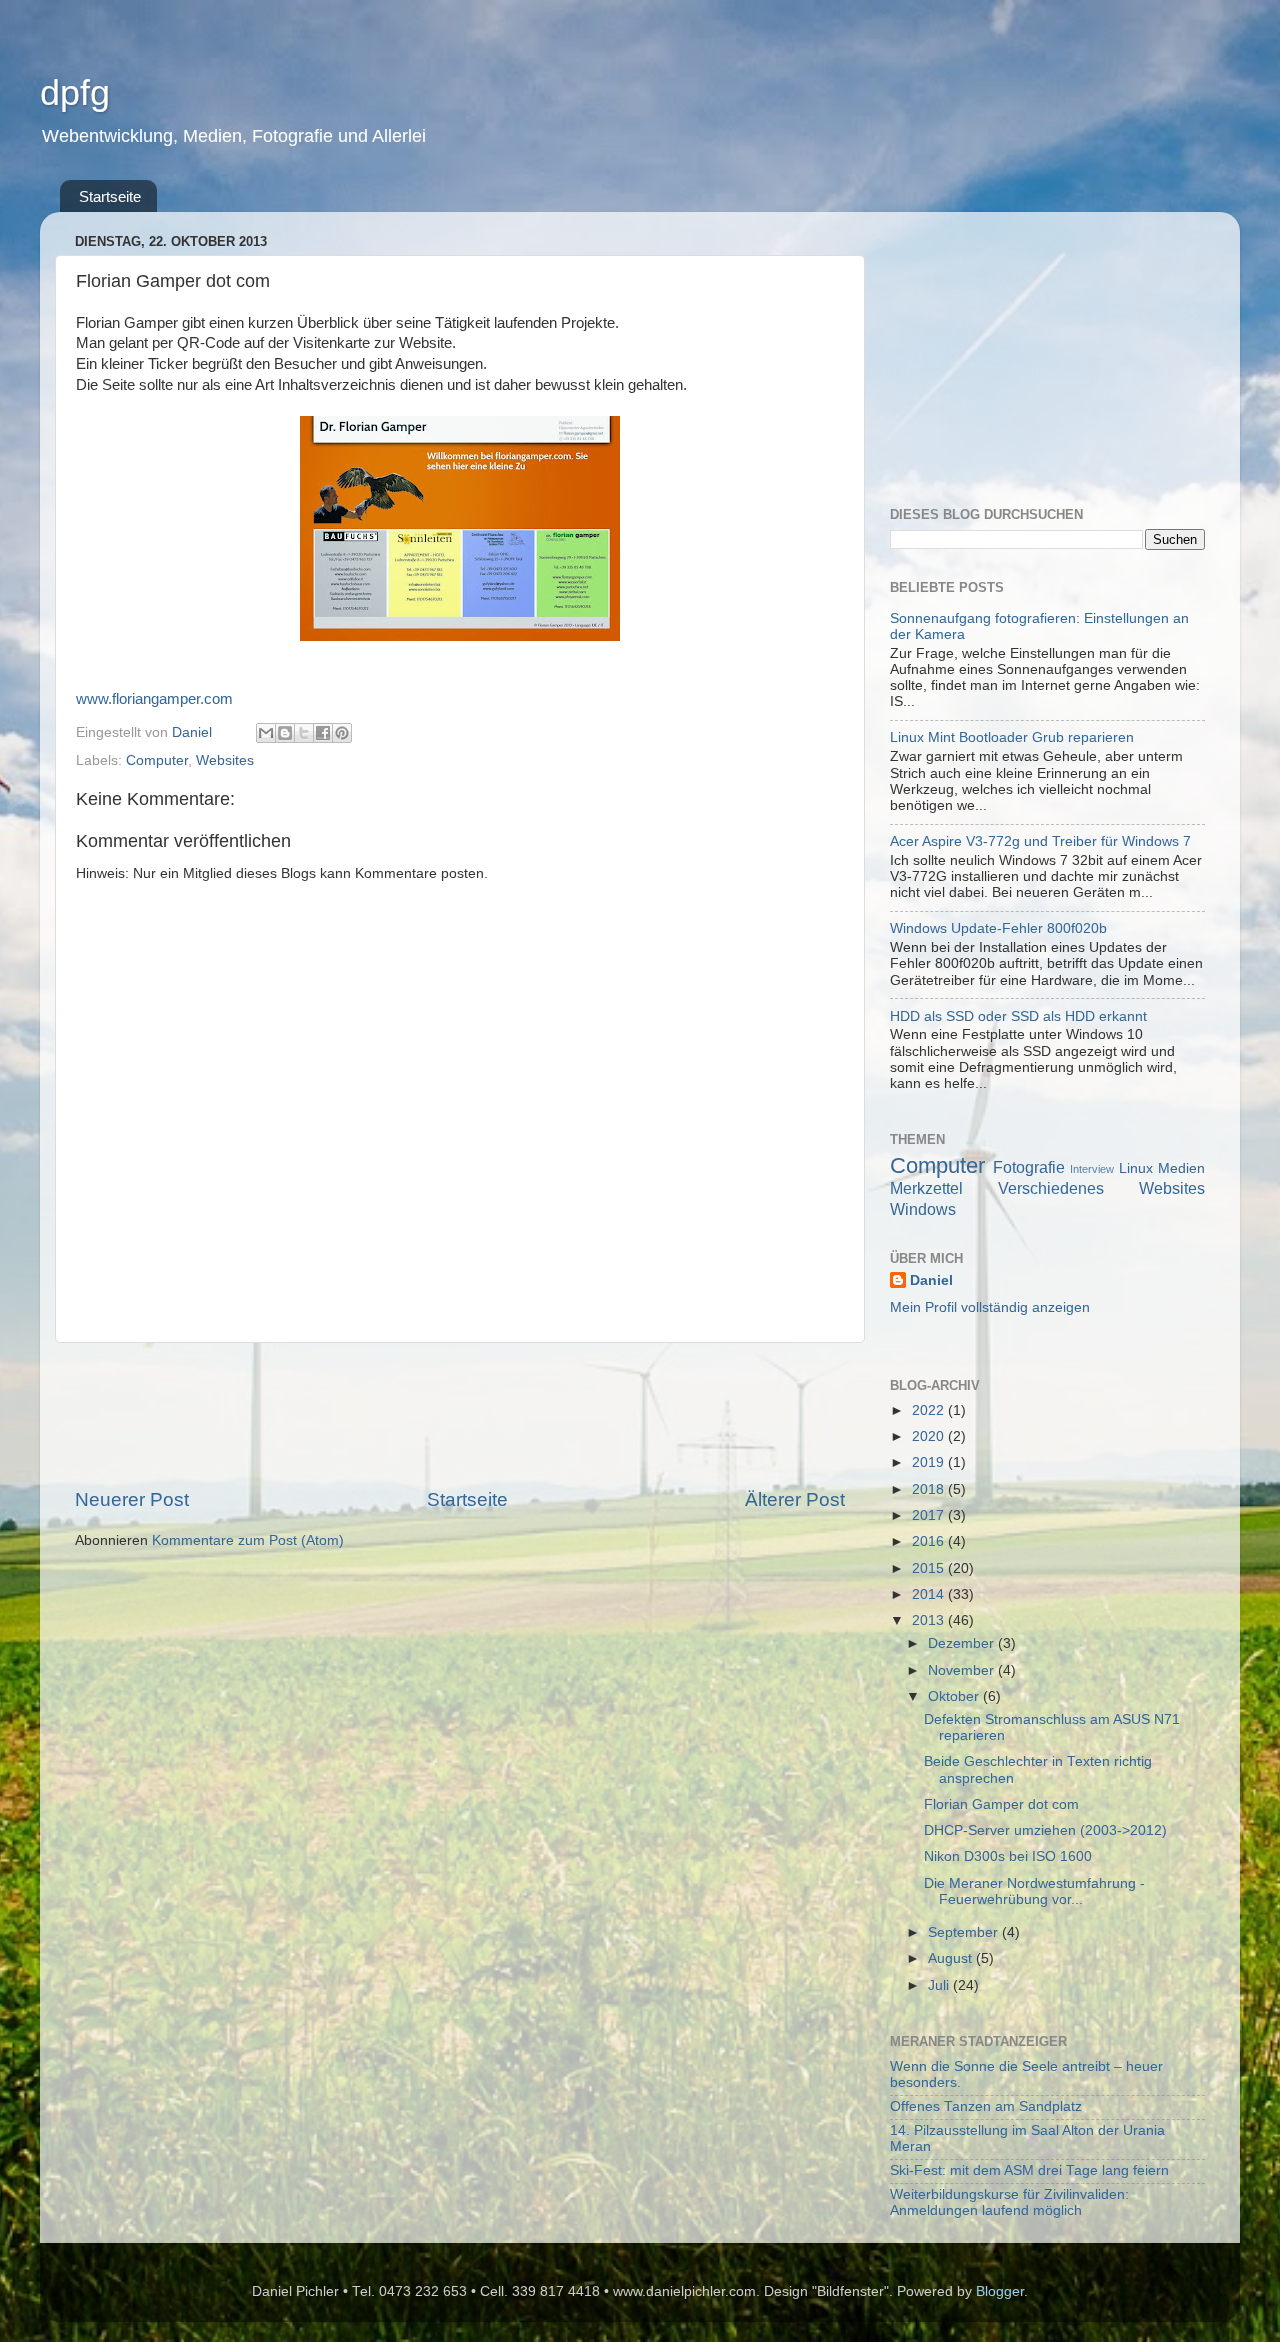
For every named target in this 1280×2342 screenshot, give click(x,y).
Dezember (963, 1643)
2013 (930, 1620)
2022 (930, 1410)
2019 (930, 1462)
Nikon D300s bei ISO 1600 (1008, 1856)
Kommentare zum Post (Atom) (248, 1540)
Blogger (1000, 2291)
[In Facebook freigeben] (323, 733)
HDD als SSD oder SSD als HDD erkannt (1018, 1016)
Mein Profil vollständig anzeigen (990, 1307)
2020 (930, 1436)
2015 (930, 1568)
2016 (930, 1541)
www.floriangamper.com (154, 699)
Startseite (110, 196)
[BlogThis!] (285, 733)
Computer (157, 760)
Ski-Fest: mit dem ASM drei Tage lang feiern (1029, 2170)
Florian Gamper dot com (1001, 1804)
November (963, 1670)
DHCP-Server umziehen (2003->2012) (1045, 1830)
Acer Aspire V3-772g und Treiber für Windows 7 (1040, 841)
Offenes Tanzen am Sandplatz (986, 2106)
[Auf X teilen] (304, 733)
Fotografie (1029, 1167)
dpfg (75, 92)
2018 (930, 1489)
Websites (225, 760)
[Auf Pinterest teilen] (342, 733)
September (965, 1932)
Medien (1181, 1168)
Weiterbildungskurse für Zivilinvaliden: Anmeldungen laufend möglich (1009, 2202)
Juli (940, 1985)
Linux (1136, 1168)
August (952, 1958)
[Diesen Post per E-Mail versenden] (266, 733)
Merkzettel (926, 1188)
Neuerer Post (132, 1499)
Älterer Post (795, 1499)
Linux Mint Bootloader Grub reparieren (1012, 737)
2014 (930, 1594)
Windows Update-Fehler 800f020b (998, 928)
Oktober (955, 1696)
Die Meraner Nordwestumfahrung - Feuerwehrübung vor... (1034, 1891)
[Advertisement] (460, 1415)
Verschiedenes (1051, 1188)
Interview (1092, 1169)
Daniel (931, 1280)
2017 (930, 1515)
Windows (923, 1209)
